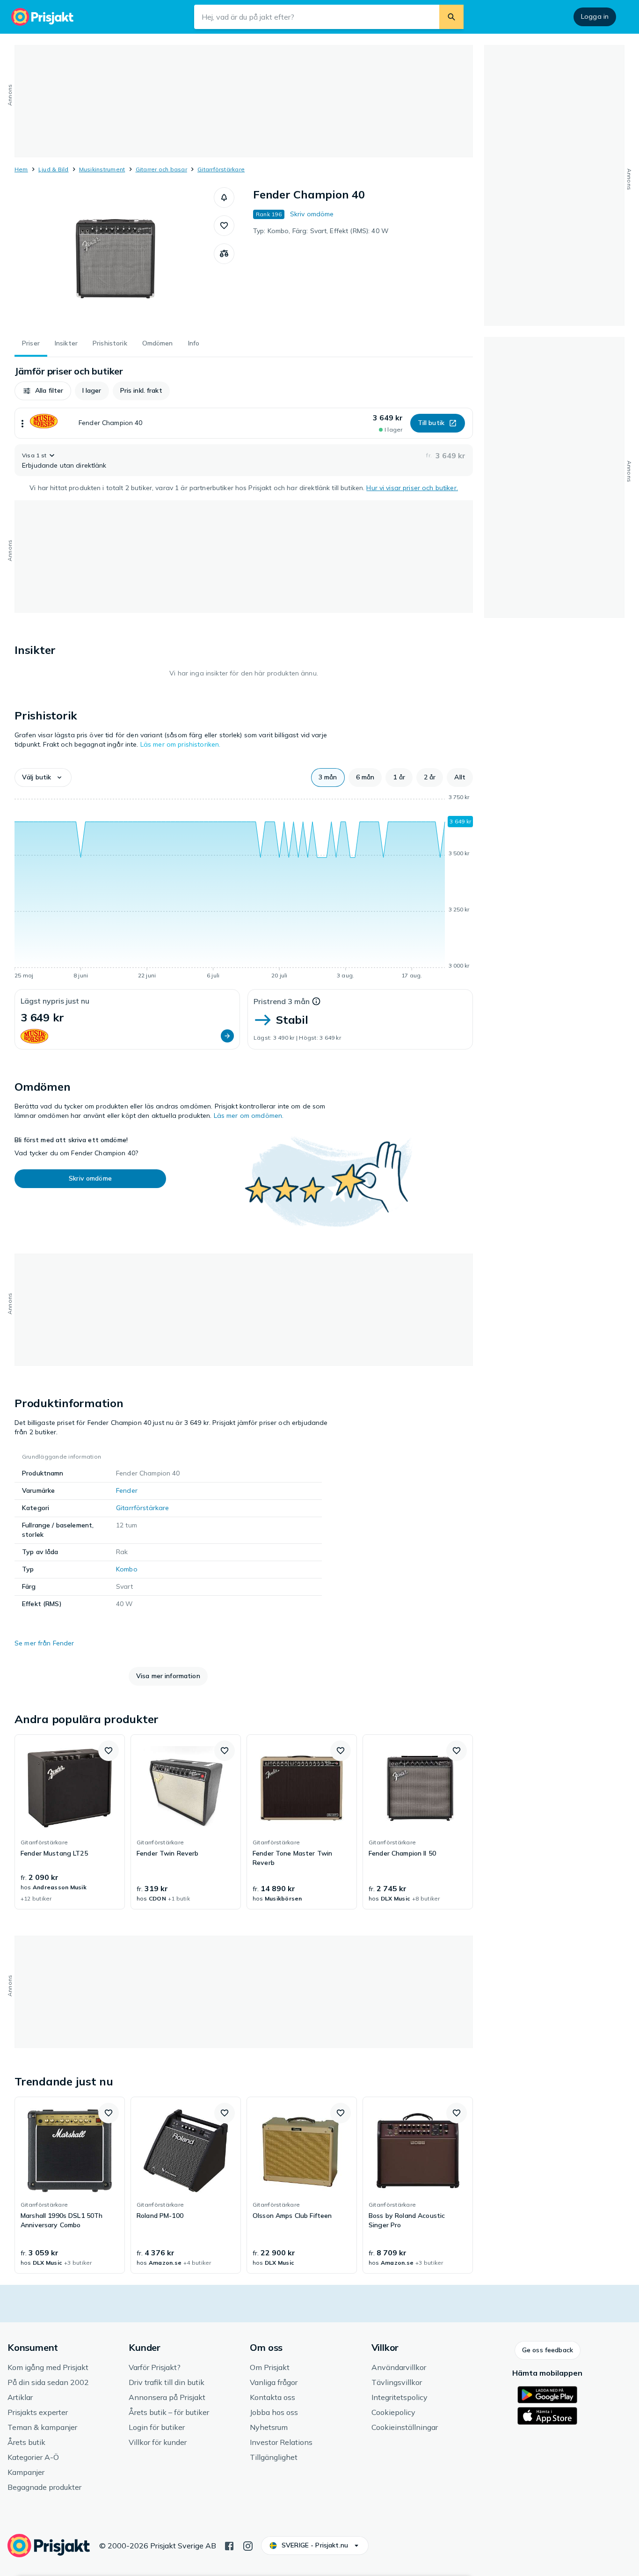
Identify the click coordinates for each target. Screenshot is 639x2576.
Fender (127, 1490)
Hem (21, 169)
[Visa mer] (22, 423)
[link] (70, 1822)
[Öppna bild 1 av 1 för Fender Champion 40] (114, 257)
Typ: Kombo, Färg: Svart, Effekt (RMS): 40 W (321, 231)
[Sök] (451, 17)
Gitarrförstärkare (221, 169)
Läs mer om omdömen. (249, 1116)
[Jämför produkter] (224, 254)
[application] (244, 888)
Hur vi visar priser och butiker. (412, 488)
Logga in (595, 16)
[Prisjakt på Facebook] (229, 2545)
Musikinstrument (102, 169)
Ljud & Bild (54, 169)
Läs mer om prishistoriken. (181, 744)
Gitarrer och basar (161, 169)
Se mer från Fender (44, 1643)
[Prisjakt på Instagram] (248, 2545)
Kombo (127, 1569)
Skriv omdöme (312, 214)
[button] (224, 198)
